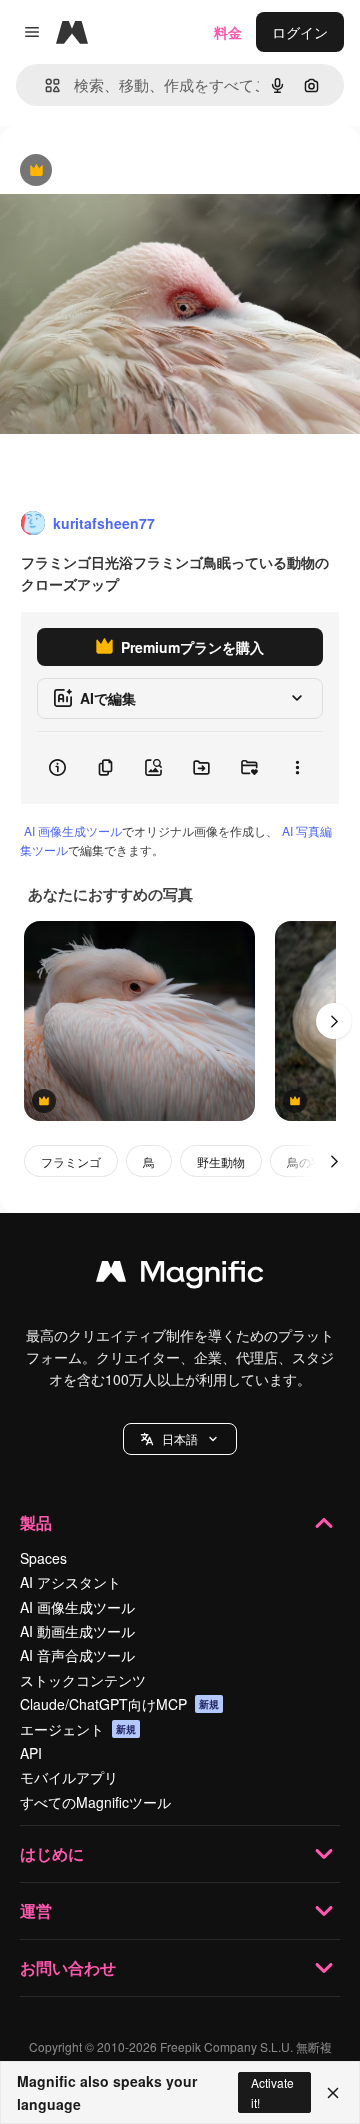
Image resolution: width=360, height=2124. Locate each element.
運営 (36, 1910)
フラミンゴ (71, 1161)
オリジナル (137, 171)
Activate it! (272, 2092)
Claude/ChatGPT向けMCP (119, 1704)
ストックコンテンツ (83, 1680)
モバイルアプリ (69, 1777)
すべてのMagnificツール (95, 1802)
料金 (228, 32)
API (31, 1753)
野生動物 (221, 1161)
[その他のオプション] (297, 768)
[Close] (333, 2093)
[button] (180, 1439)
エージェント (78, 1729)
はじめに (52, 1853)
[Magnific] (180, 1276)
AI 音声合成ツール (77, 1655)
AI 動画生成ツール (77, 1631)
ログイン (300, 32)
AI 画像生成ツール (73, 830)
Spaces (43, 1558)
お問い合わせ (68, 1967)
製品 (36, 1522)
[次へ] (334, 1021)
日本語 (180, 1438)
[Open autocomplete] (44, 85)
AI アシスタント (70, 1582)
